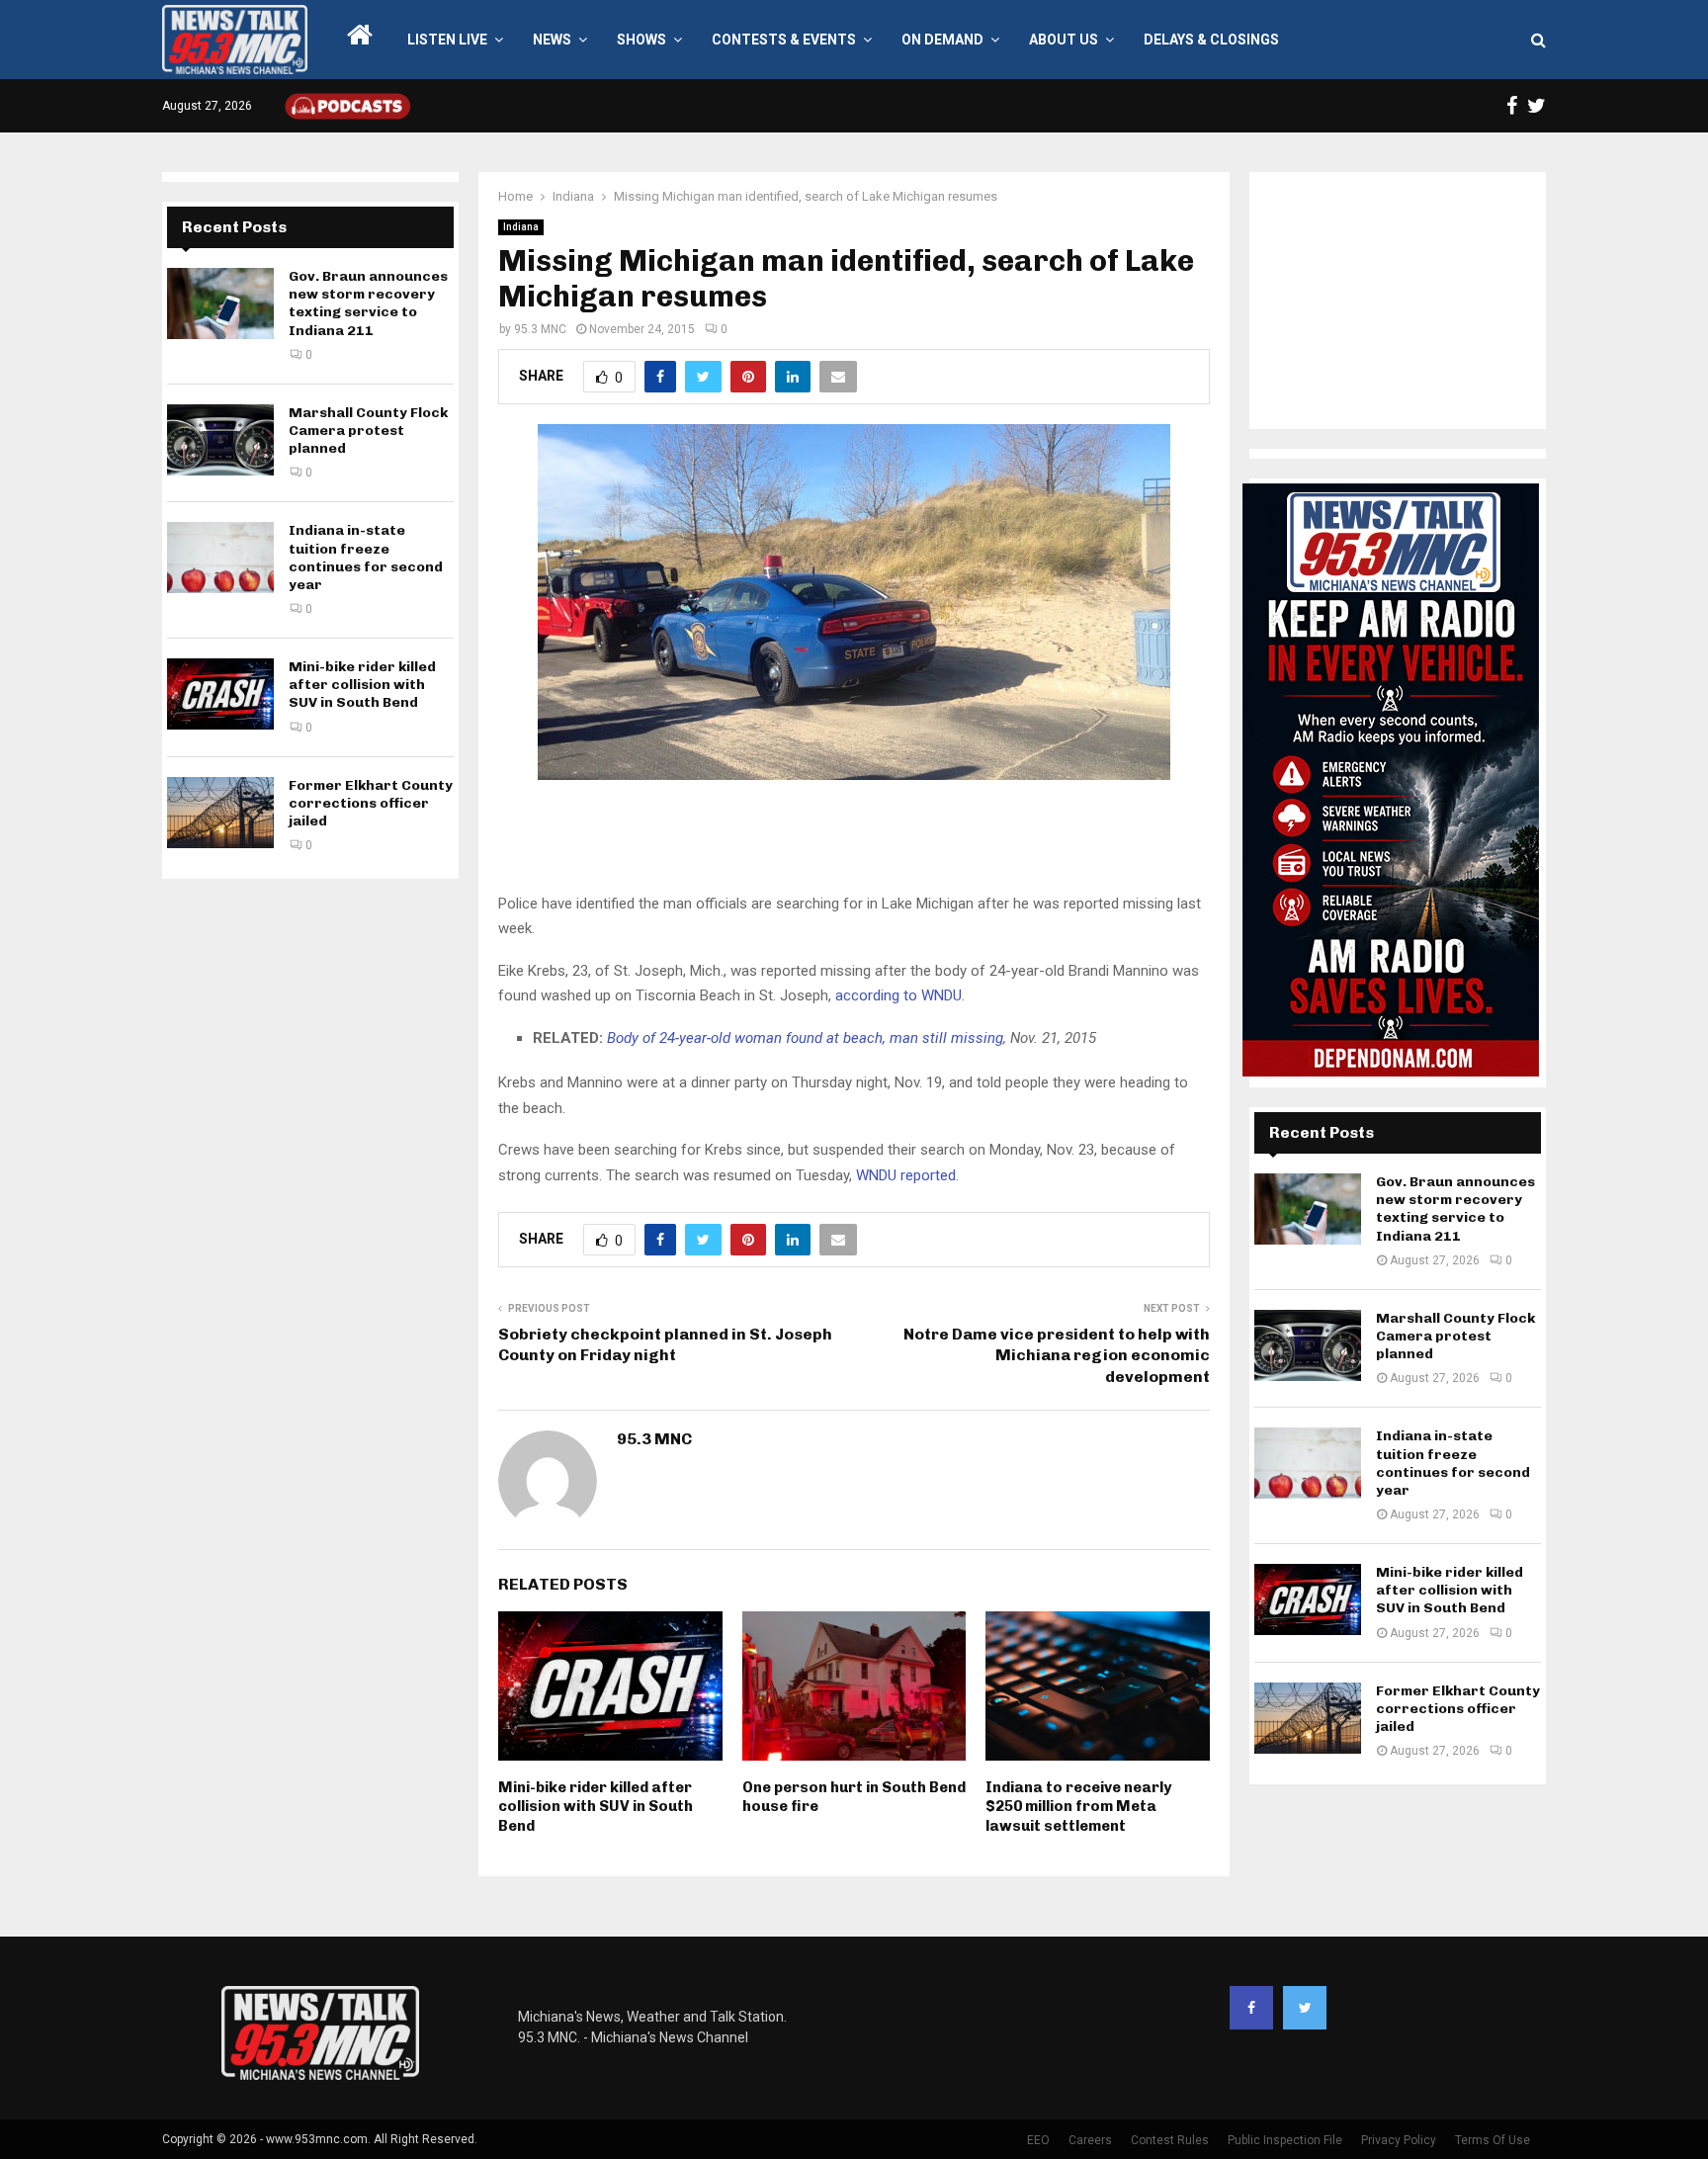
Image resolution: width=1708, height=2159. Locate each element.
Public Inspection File (1285, 2140)
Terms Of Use (1493, 2140)
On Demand (942, 40)
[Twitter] (1305, 2008)
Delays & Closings (1211, 40)
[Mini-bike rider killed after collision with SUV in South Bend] (220, 694)
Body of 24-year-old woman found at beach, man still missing (805, 1038)
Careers (1090, 2140)
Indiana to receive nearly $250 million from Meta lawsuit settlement (1078, 1807)
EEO (1038, 2140)
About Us (1064, 40)
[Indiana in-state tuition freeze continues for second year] (220, 558)
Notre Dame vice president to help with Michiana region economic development (1057, 1355)
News (552, 40)
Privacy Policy (1399, 2140)
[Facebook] (1251, 2008)
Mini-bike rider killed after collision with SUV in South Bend (596, 1807)
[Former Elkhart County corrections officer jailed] (220, 813)
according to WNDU (898, 995)
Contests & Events (784, 40)
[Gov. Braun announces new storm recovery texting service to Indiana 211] (220, 303)
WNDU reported (906, 1175)
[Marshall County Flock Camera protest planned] (220, 440)
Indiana (521, 227)
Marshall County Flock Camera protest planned (368, 431)
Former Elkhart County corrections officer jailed (371, 803)
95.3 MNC (540, 329)
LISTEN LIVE (447, 40)
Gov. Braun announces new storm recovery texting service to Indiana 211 (368, 303)
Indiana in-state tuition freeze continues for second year (366, 558)
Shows (641, 40)
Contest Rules (1170, 2140)
